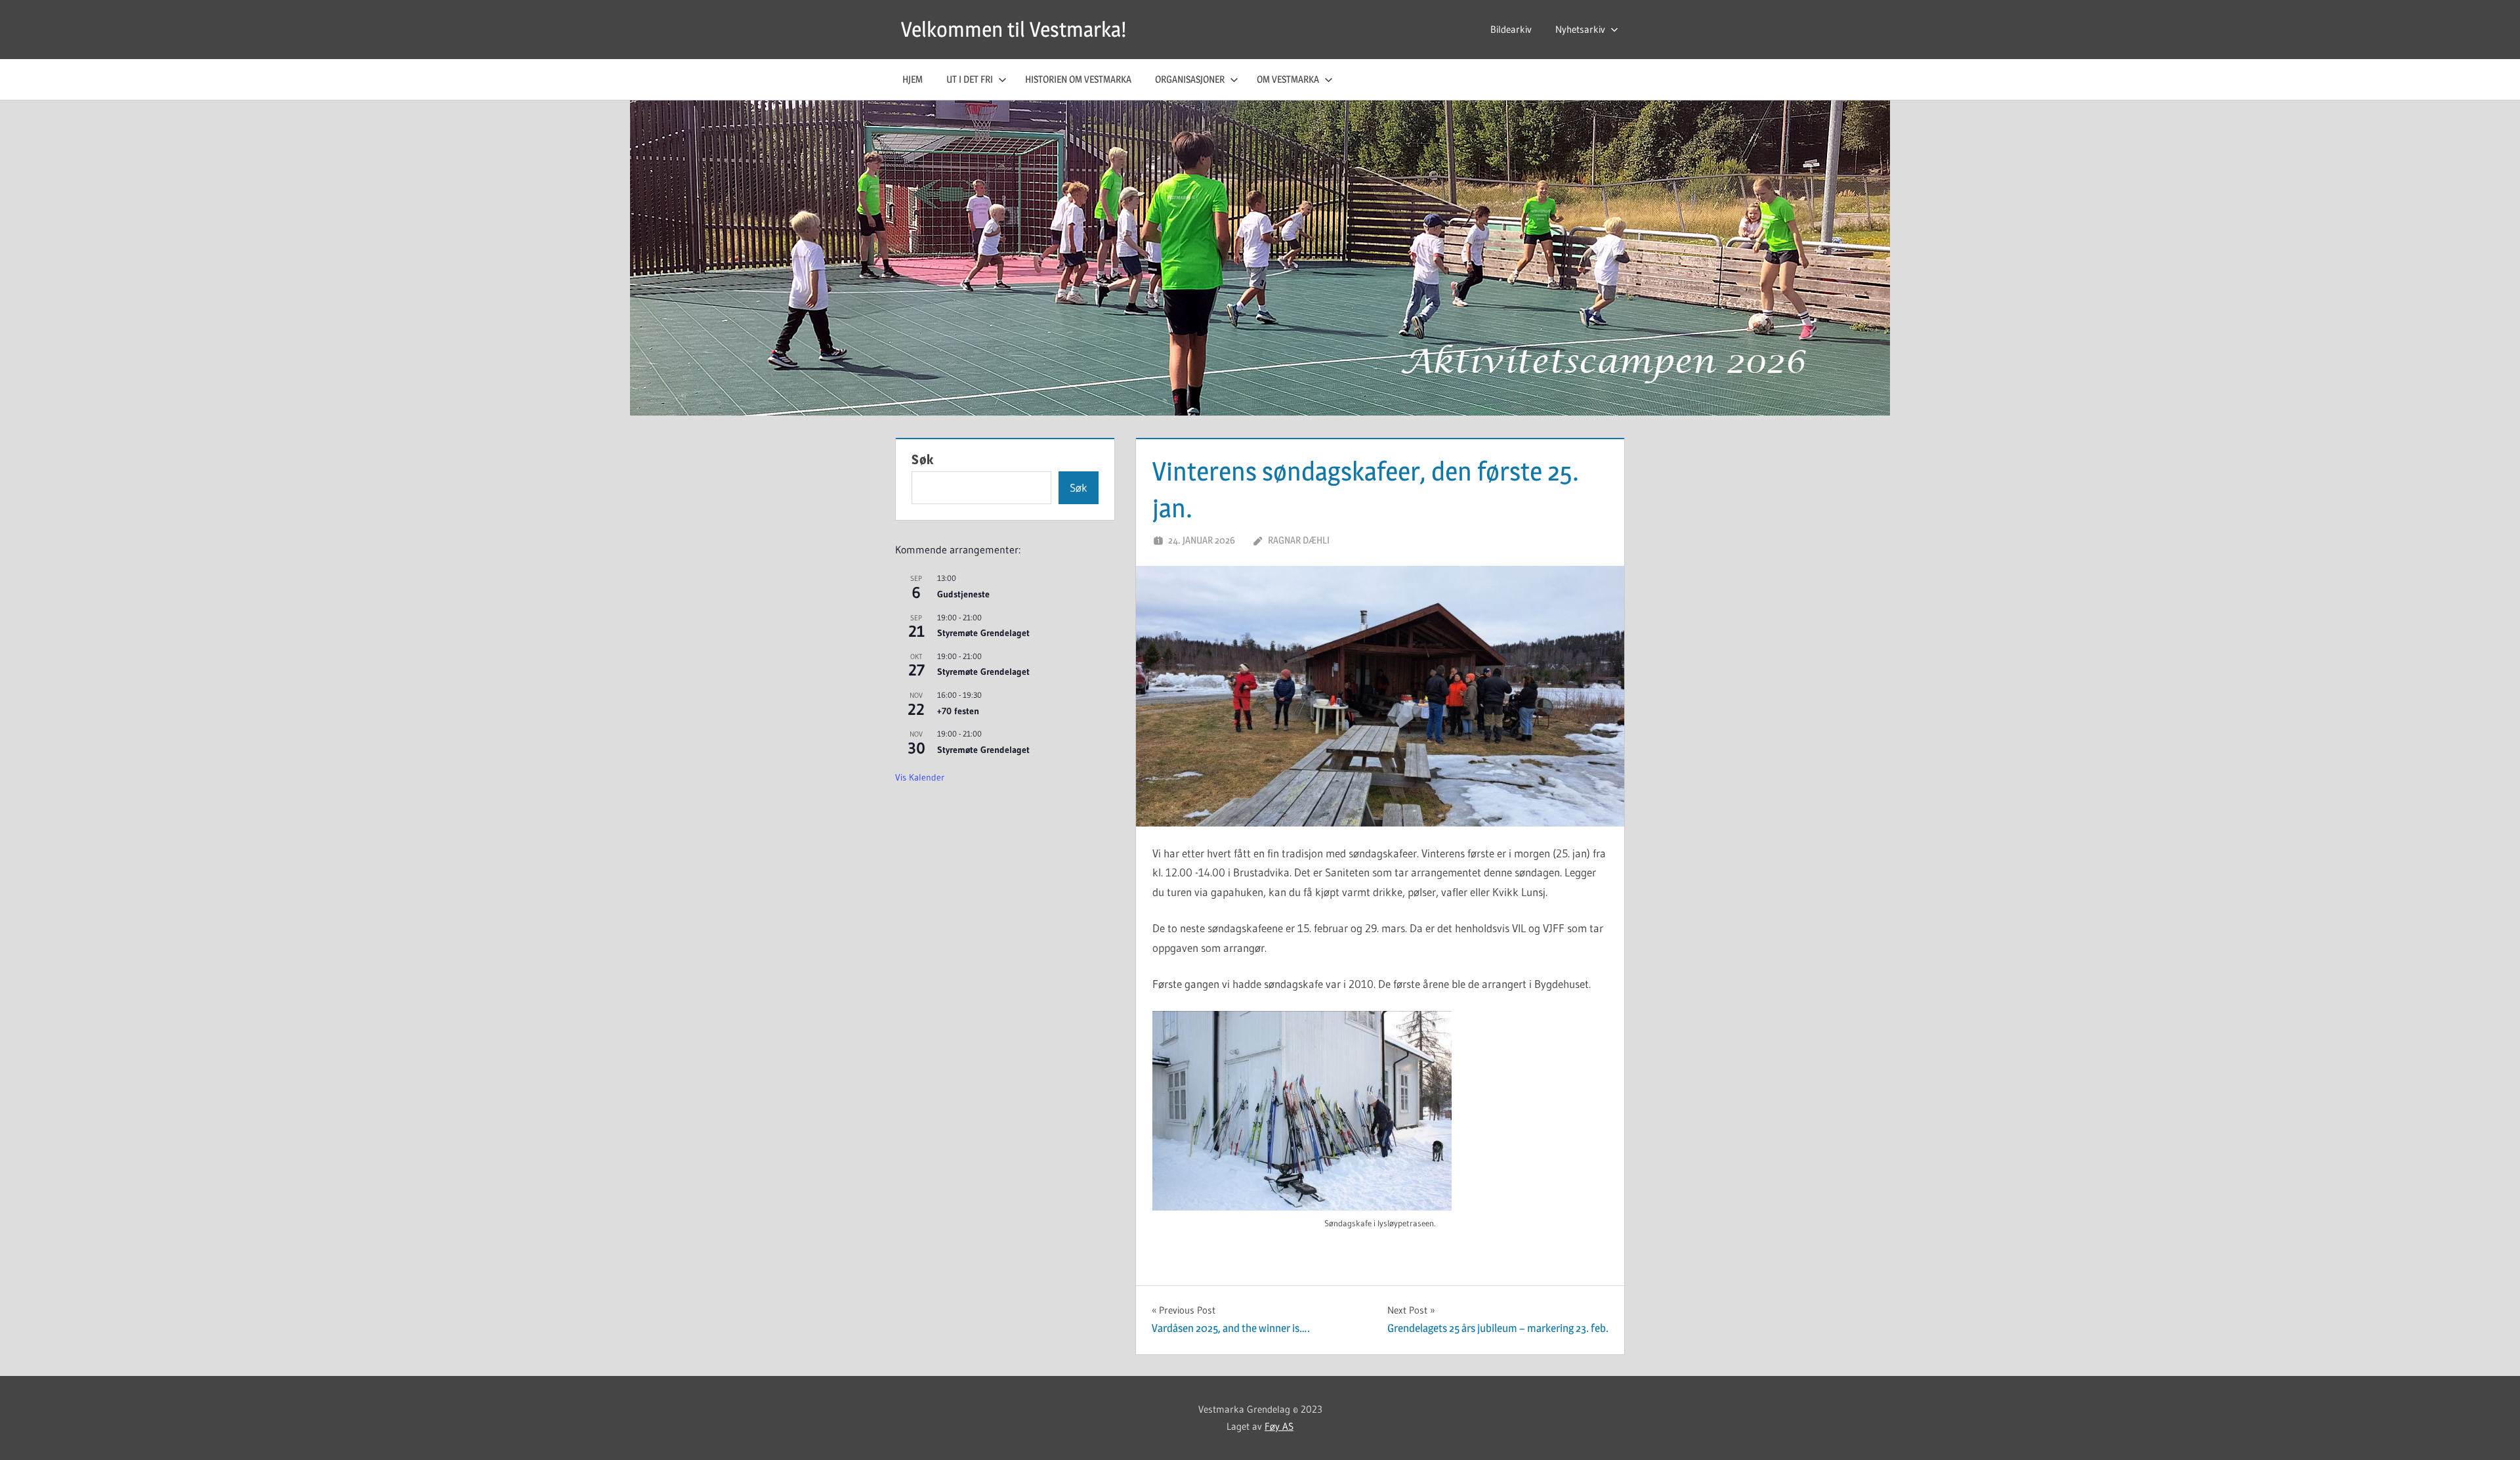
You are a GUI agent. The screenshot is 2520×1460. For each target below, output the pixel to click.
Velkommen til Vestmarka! (1014, 29)
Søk (923, 460)
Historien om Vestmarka (1078, 79)
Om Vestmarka (1288, 79)
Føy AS (1279, 1426)
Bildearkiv (1511, 29)
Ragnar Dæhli (1299, 540)
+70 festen (958, 711)
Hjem (913, 79)
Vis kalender (920, 777)
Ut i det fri (970, 79)
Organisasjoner (1190, 79)
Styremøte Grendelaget (983, 633)
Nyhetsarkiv (1580, 29)
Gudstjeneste (963, 594)
